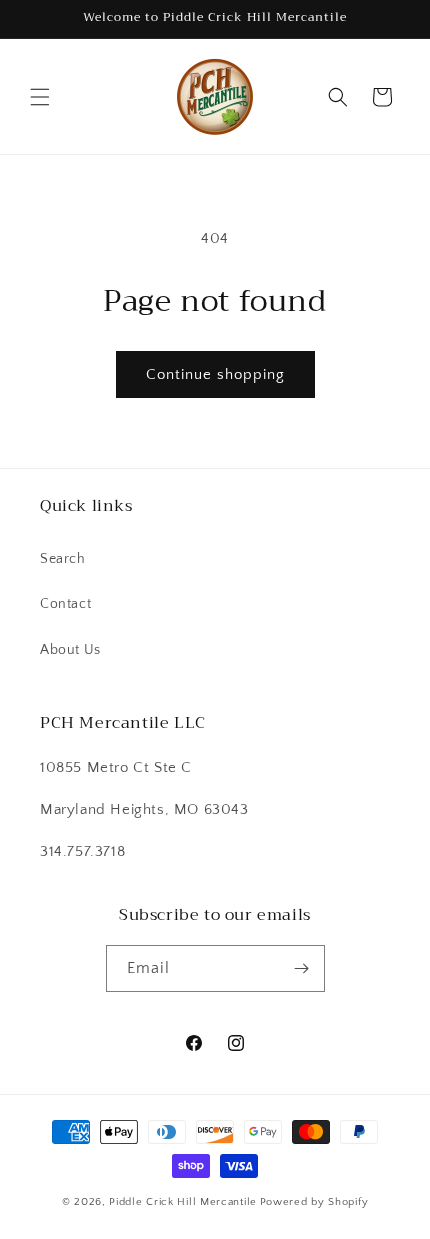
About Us (70, 650)
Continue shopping (215, 374)
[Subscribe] (302, 968)
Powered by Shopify (314, 1202)
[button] (40, 97)
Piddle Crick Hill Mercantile (183, 1202)
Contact (65, 604)
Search (63, 559)
